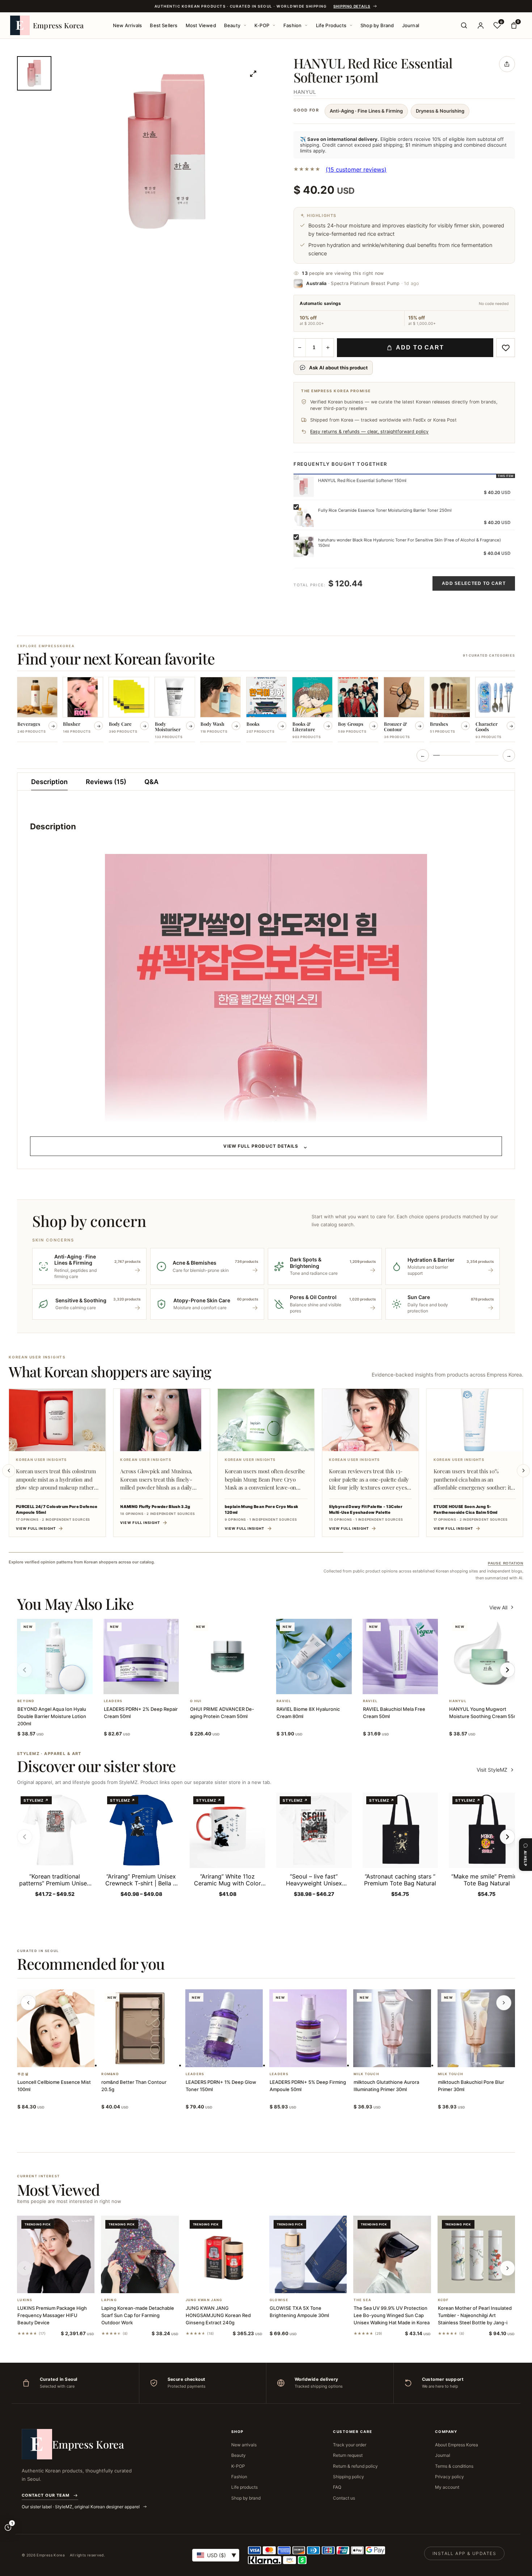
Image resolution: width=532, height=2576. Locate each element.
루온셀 (23, 2074)
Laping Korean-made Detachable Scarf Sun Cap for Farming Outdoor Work (138, 2315)
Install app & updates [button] (464, 2553)
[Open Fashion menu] (306, 25)
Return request (348, 2455)
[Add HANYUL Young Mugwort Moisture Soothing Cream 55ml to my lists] (495, 1685)
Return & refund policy (355, 2466)
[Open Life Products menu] (351, 25)
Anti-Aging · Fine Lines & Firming (366, 111)
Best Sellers (164, 25)
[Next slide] (523, 1471)
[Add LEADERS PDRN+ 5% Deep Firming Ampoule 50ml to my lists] (317, 2058)
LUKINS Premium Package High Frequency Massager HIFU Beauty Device (52, 2315)
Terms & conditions (454, 2466)
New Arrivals (127, 25)
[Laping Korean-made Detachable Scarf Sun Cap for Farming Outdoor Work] (140, 2254)
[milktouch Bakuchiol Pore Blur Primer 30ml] (476, 2028)
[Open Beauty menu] (245, 25)
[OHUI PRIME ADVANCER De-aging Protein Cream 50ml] (227, 1657)
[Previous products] (28, 2003)
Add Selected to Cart (474, 583)
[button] (46, 1685)
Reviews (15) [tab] (106, 782)
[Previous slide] (9, 1471)
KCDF (443, 2300)
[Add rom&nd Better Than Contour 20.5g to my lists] (149, 2058)
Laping (109, 2300)
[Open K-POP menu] (274, 25)
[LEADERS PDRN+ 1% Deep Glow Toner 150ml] (224, 2028)
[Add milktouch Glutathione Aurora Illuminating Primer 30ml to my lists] (401, 2058)
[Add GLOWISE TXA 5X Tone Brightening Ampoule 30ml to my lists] (317, 2284)
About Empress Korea (457, 2445)
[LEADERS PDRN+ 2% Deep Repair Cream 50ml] (141, 1657)
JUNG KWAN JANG (204, 2300)
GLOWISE (279, 2300)
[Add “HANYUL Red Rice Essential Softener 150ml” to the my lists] (506, 348)
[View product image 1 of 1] (34, 73)
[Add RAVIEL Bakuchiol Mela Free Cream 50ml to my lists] (409, 1685)
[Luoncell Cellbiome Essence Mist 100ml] (56, 2028)
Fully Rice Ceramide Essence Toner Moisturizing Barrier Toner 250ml (385, 510)
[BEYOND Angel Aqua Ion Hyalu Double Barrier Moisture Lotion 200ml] (55, 1657)
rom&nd (110, 2074)
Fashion (292, 25)
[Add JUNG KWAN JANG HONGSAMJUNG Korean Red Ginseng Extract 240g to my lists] (233, 2284)
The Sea (362, 2300)
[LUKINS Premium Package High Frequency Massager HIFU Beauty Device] (56, 2254)
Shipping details (352, 6)
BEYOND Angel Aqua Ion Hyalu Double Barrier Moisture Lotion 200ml (52, 1716)
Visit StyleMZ (496, 1770)
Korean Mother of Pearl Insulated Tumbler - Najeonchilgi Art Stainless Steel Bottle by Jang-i (475, 2315)
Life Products (331, 25)
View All (498, 1607)
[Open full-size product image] (253, 74)
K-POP (262, 25)
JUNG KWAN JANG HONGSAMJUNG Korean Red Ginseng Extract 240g (218, 2315)
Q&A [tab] (151, 782)
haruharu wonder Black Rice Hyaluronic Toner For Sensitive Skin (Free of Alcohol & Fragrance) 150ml (409, 543)
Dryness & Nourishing (440, 111)
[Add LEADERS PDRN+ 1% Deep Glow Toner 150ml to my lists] (233, 2058)
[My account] (481, 25)
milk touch (366, 2074)
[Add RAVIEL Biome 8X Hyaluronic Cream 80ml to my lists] (322, 1685)
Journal (411, 25)
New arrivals (244, 2445)
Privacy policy (449, 2477)
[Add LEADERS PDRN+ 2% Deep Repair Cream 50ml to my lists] (150, 1685)
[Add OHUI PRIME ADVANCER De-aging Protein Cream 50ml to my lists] (236, 1685)
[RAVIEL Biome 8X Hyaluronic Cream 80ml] (314, 1657)
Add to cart (420, 347)
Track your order (350, 2445)
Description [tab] (49, 782)
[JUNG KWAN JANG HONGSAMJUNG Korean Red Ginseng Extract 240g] (224, 2254)
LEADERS (113, 1701)
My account (447, 2487)
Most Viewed (201, 25)
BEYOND (26, 1701)
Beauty (232, 25)
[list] (266, 710)
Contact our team (46, 2495)
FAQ (337, 2487)
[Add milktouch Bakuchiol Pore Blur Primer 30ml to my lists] (485, 2058)
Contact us (344, 2498)
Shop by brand (246, 2498)
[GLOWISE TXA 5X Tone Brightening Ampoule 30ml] (308, 2254)
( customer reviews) (356, 169)
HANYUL (305, 92)
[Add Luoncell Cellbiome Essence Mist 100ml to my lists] (64, 2058)
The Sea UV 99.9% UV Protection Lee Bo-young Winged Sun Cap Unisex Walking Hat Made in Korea (392, 2315)
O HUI (196, 1701)
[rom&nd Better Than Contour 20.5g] (140, 2028)
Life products (244, 2487)
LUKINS (25, 2300)
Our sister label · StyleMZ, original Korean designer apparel (81, 2507)
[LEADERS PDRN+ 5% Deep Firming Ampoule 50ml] (308, 2028)
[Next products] (504, 2003)
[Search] (464, 25)
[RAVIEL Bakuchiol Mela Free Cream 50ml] (400, 1657)
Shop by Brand (377, 25)
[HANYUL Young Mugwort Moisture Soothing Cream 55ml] (487, 1657)
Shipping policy (349, 2477)
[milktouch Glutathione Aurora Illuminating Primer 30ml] (392, 2028)
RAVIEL (284, 1701)
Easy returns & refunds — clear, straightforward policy (369, 432)
